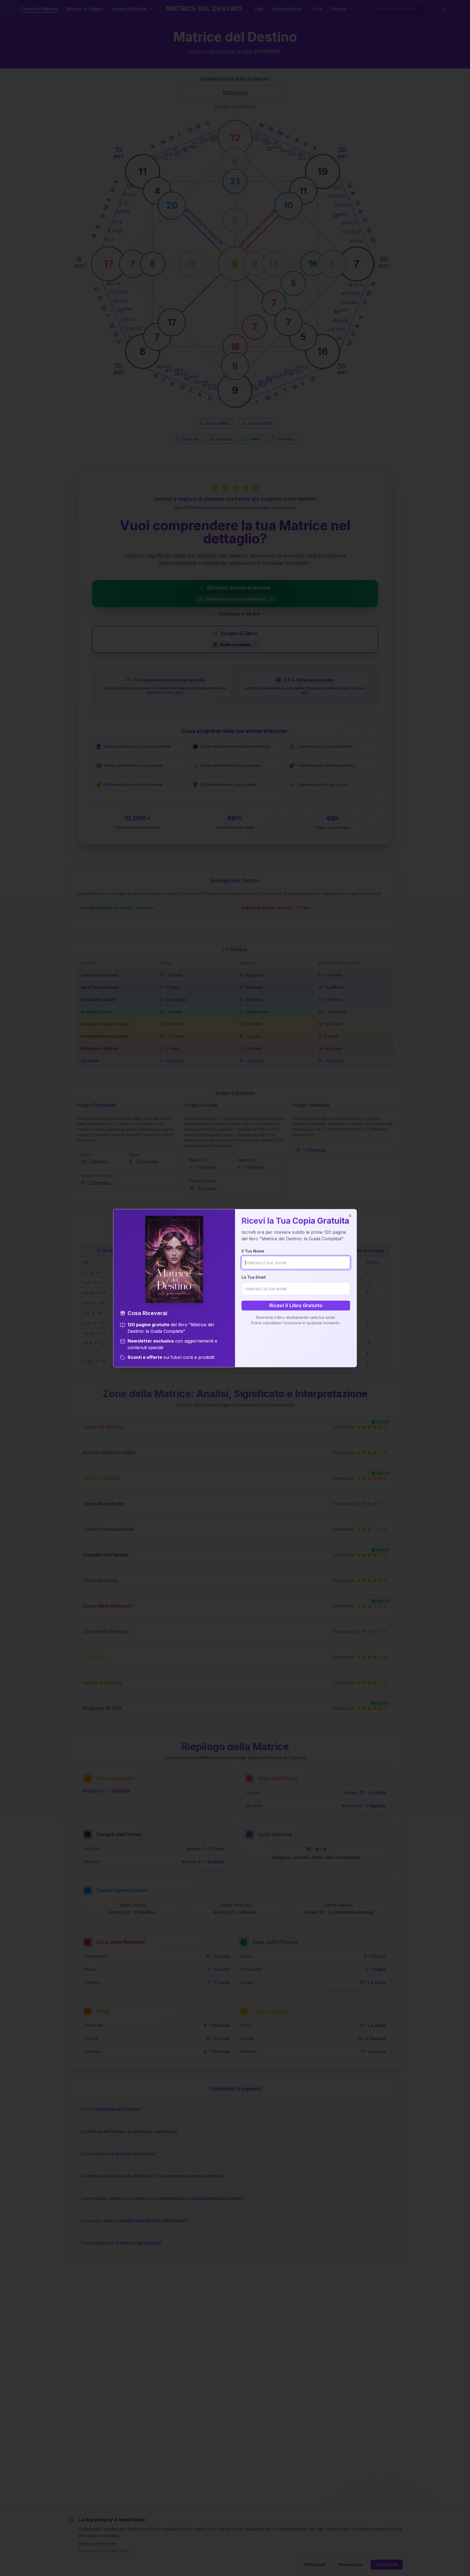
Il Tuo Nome (253, 1251)
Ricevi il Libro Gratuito (296, 1305)
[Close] (350, 1216)
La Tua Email (254, 1277)
